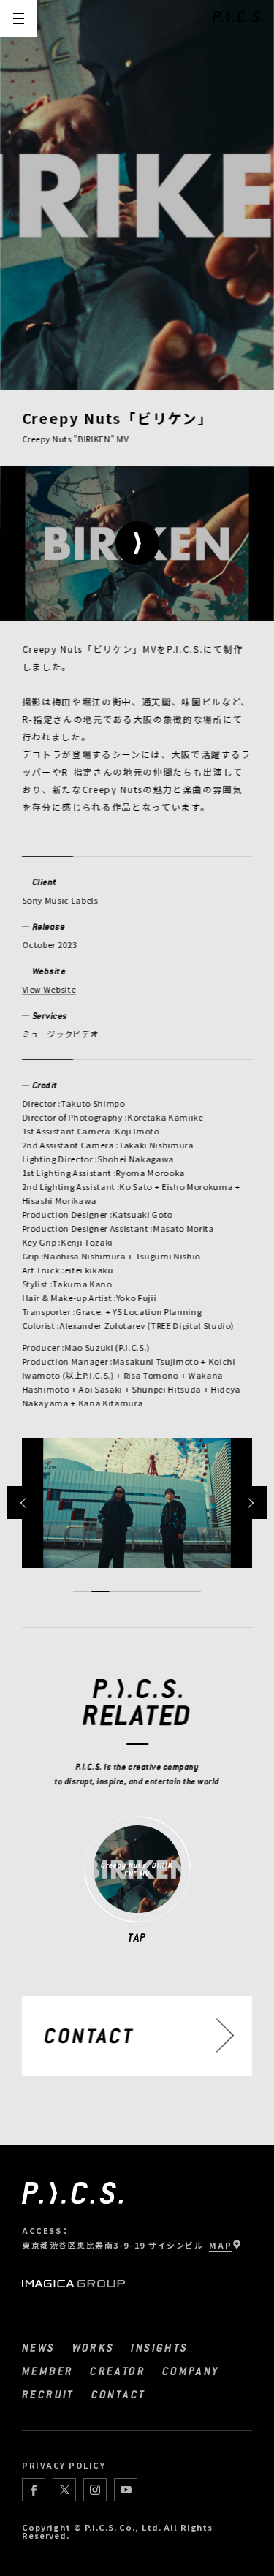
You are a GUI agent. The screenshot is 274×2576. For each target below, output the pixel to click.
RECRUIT (48, 2394)
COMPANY (191, 2371)
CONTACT (119, 2394)
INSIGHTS (159, 2347)
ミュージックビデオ (60, 1034)
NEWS (39, 2347)
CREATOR (118, 2371)
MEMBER (47, 2371)
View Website (49, 989)
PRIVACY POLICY (64, 2465)
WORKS (94, 2347)
